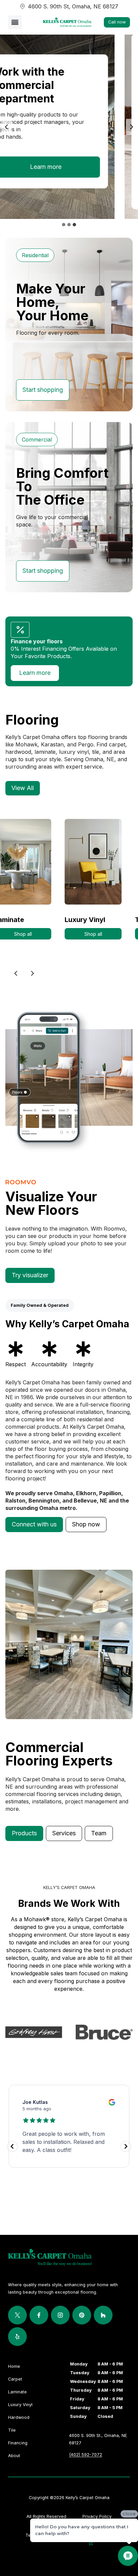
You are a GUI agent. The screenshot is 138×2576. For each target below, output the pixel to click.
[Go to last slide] (7, 127)
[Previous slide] (16, 973)
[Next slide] (131, 127)
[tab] (64, 225)
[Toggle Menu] (15, 22)
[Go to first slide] (32, 973)
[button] (34, 1525)
